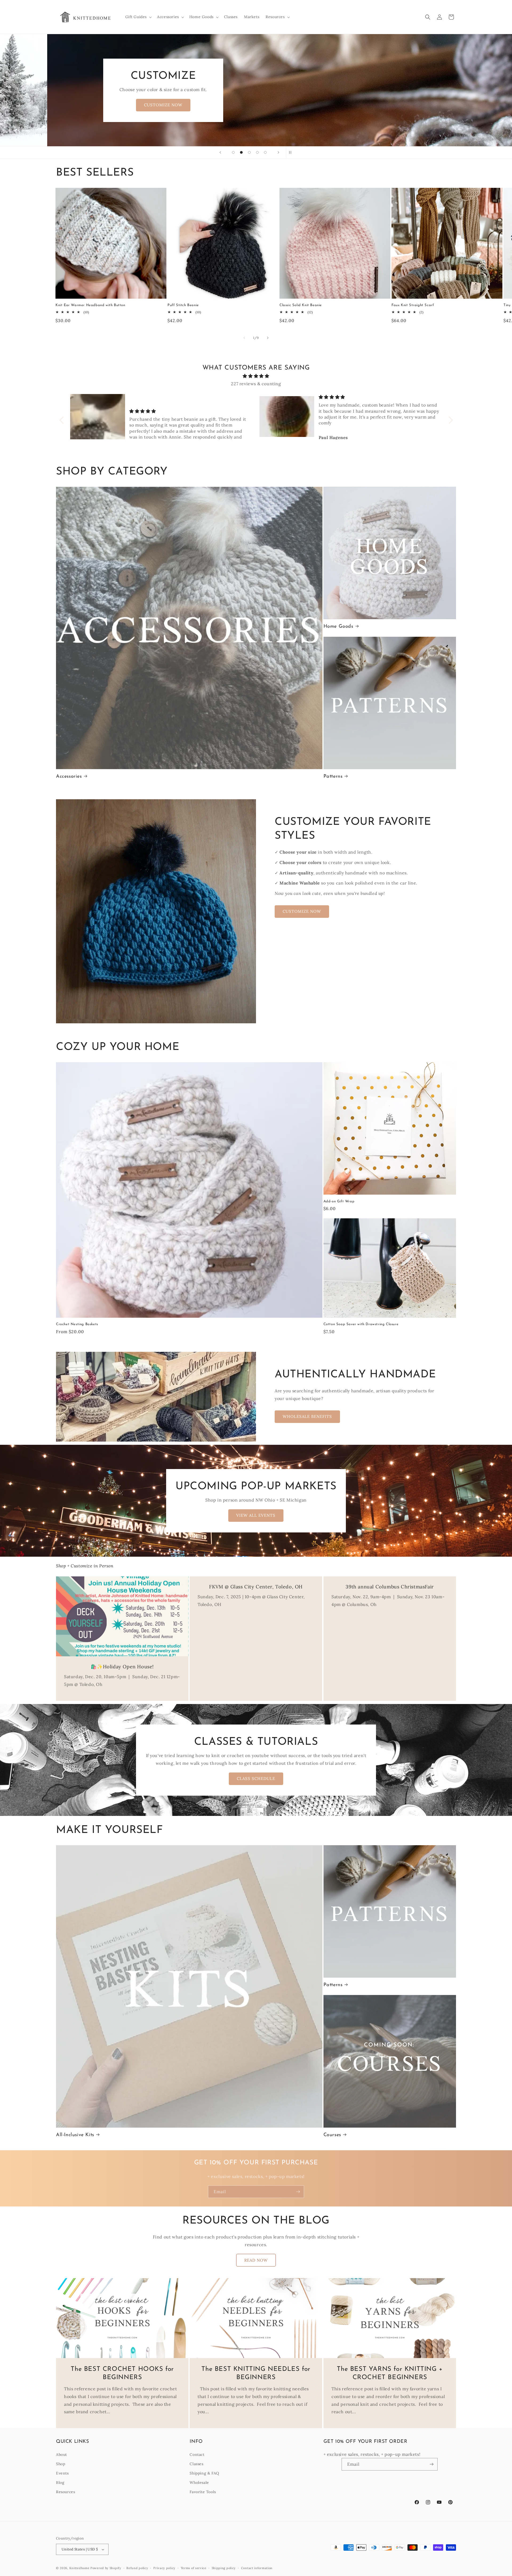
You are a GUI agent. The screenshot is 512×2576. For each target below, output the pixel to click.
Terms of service (194, 2568)
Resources (65, 2492)
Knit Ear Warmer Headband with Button (90, 305)
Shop (61, 2464)
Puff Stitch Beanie (183, 305)
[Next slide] (278, 152)
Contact (197, 2455)
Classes (196, 2464)
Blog (60, 2482)
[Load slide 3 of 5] (249, 152)
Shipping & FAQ (204, 2473)
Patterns (333, 777)
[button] (138, 17)
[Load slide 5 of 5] (265, 152)
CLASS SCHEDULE (256, 1778)
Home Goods (338, 627)
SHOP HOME (116, 105)
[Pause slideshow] (292, 152)
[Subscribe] (298, 2192)
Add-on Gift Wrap (339, 1201)
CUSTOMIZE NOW (302, 911)
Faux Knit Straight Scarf (413, 305)
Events (62, 2473)
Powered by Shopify (106, 2568)
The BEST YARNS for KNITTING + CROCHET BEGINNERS (390, 2373)
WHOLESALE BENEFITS (307, 1416)
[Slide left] (244, 338)
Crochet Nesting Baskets (77, 1324)
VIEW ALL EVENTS (256, 1515)
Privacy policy (164, 2568)
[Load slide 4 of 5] (257, 152)
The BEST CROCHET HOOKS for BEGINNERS (122, 2373)
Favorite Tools (203, 2492)
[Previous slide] (220, 152)
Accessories (69, 777)
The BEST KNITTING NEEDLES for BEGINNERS (256, 2373)
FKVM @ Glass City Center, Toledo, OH (256, 1587)
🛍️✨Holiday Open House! (122, 1667)
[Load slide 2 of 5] (241, 152)
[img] (256, 376)
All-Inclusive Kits (75, 2135)
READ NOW (256, 2260)
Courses (332, 2135)
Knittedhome (79, 2568)
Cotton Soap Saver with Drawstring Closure (361, 1324)
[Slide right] (268, 338)
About (61, 2455)
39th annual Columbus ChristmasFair (390, 1587)
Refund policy (137, 2568)
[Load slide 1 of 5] (233, 152)
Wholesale (199, 2482)
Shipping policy (224, 2568)
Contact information (257, 2568)
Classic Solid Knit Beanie (301, 305)
